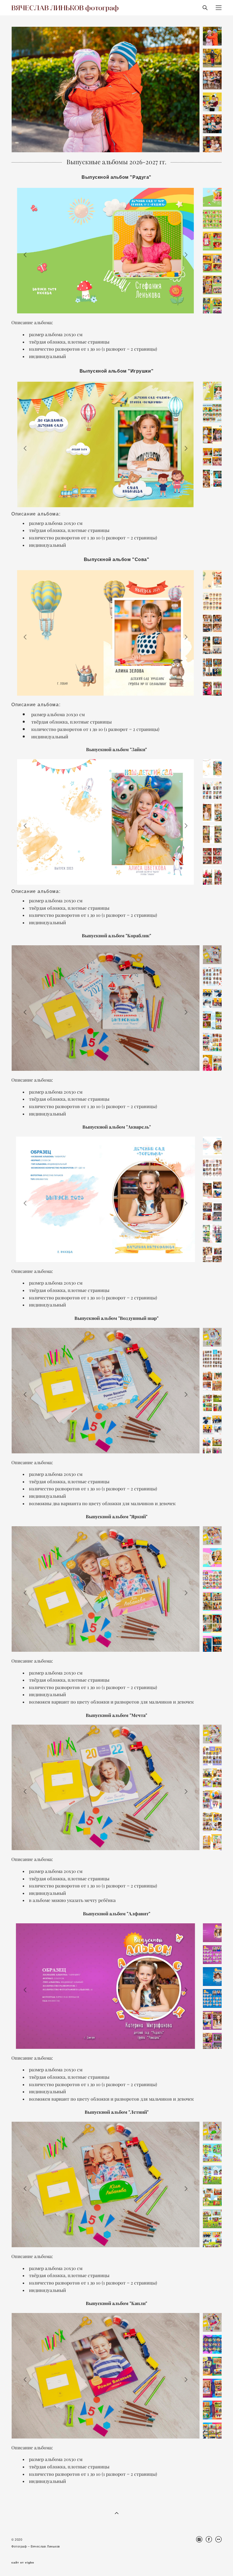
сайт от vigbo (23, 2563)
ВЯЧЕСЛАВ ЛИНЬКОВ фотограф (65, 8)
